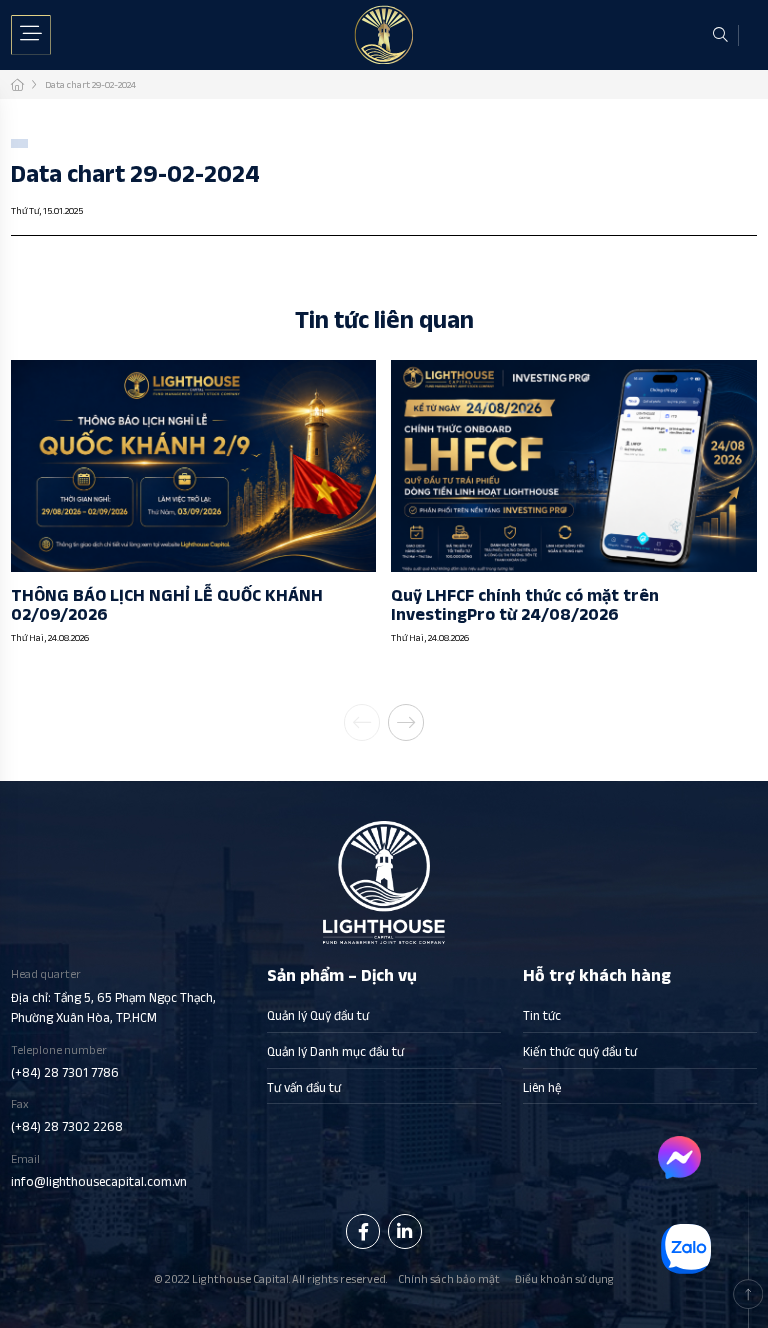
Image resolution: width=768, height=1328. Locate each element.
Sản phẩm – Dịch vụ (342, 975)
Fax (67, 1116)
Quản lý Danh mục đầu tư (335, 1051)
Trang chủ (17, 84)
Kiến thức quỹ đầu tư (580, 1051)
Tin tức (542, 1015)
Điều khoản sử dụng (564, 1279)
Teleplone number (65, 1062)
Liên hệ (542, 1087)
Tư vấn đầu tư (304, 1087)
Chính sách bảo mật (449, 1279)
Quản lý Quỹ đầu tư (318, 1015)
